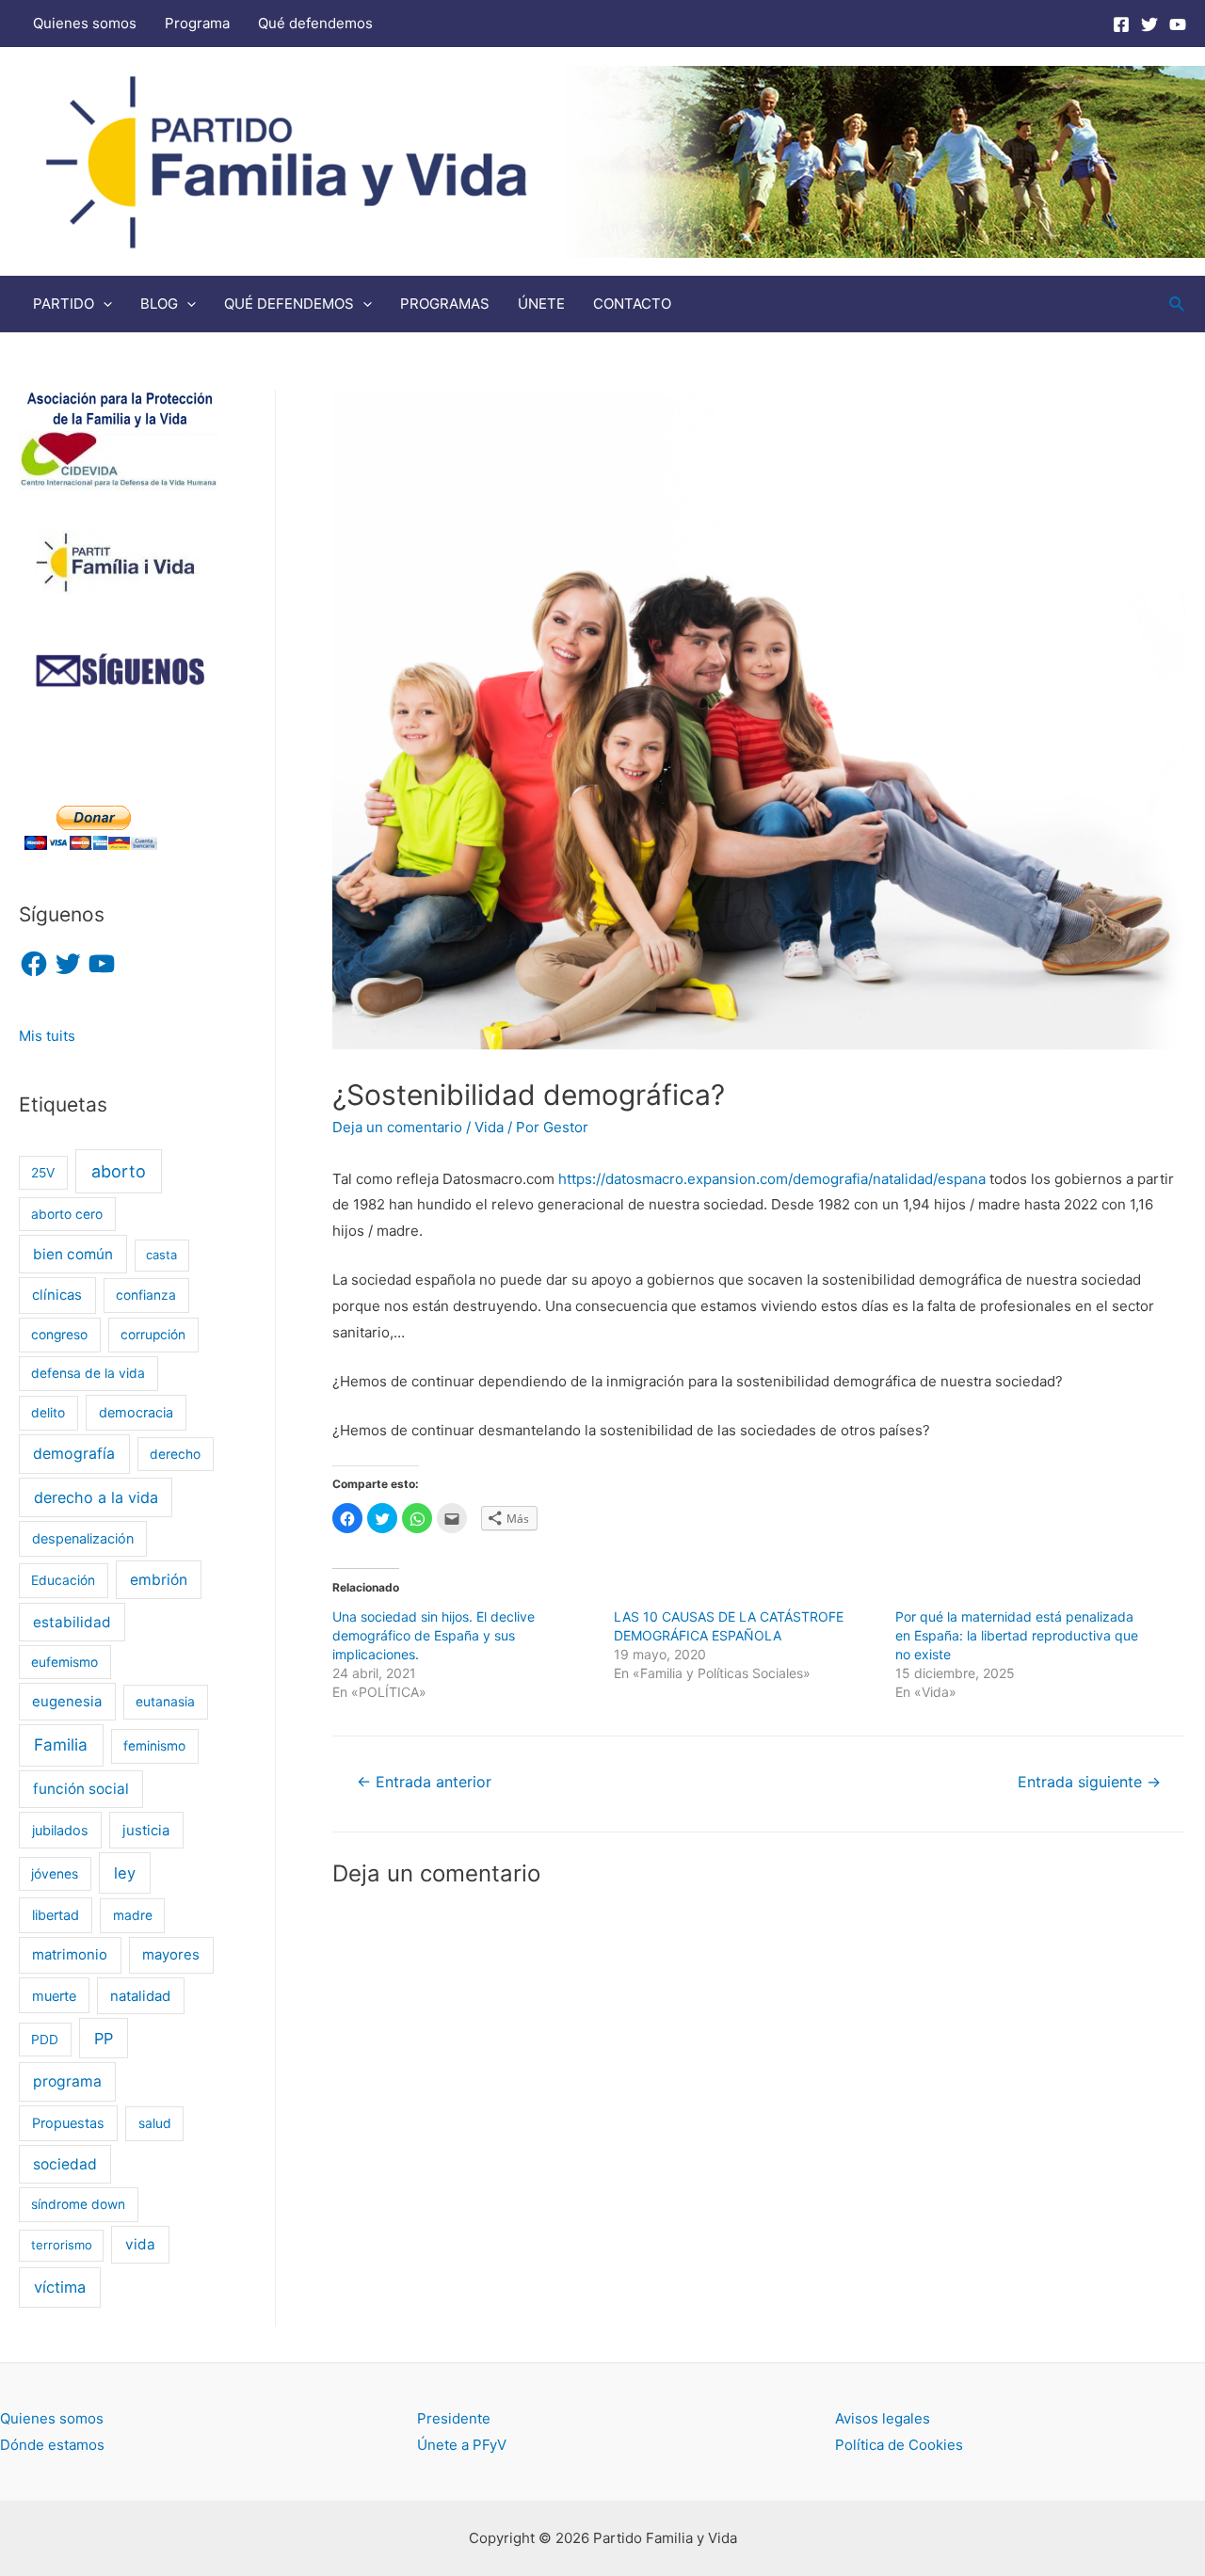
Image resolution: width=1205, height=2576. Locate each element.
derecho (175, 1454)
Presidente (454, 2418)
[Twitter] (1149, 24)
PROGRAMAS (445, 304)
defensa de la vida (88, 1373)
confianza (146, 1295)
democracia (136, 1412)
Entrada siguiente (1089, 1782)
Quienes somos (85, 23)
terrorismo (62, 2245)
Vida (489, 1127)
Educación (63, 1580)
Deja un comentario (397, 1127)
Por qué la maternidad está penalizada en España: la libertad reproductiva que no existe (1017, 1635)
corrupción (153, 1335)
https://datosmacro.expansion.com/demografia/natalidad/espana (772, 1179)
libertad (56, 1915)
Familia (61, 1744)
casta (161, 1255)
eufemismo (64, 1662)
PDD (45, 2040)
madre (133, 1915)
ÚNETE (541, 304)
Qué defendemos (315, 23)
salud (155, 2123)
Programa (197, 23)
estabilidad (72, 1622)
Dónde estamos (52, 2445)
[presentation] (103, 304)
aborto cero (67, 1214)
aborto (119, 1171)
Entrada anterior (424, 1782)
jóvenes (55, 1874)
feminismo (154, 1746)
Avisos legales (883, 2418)
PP (104, 2039)
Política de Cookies (899, 2445)
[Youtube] (1178, 24)
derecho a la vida (96, 1497)
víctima (60, 2287)
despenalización (83, 1538)
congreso (59, 1335)
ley (125, 1873)
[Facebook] (1121, 24)
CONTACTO (632, 304)
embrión (159, 1580)
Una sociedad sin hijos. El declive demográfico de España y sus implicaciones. (434, 1635)
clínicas (57, 1295)
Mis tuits (47, 1036)
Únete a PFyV (462, 2445)
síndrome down (78, 2204)
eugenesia (67, 1702)
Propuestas (68, 2123)
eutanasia (165, 1702)
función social (81, 1789)
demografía (74, 1454)
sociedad (65, 2164)
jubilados (60, 1830)
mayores (171, 1955)
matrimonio (70, 1955)
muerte (54, 1996)
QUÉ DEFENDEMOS (289, 304)
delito (48, 1413)
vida (140, 2244)
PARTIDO (64, 304)
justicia (146, 1831)
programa (67, 2081)
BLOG (159, 304)
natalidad (140, 1996)
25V (43, 1173)
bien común (73, 1254)
